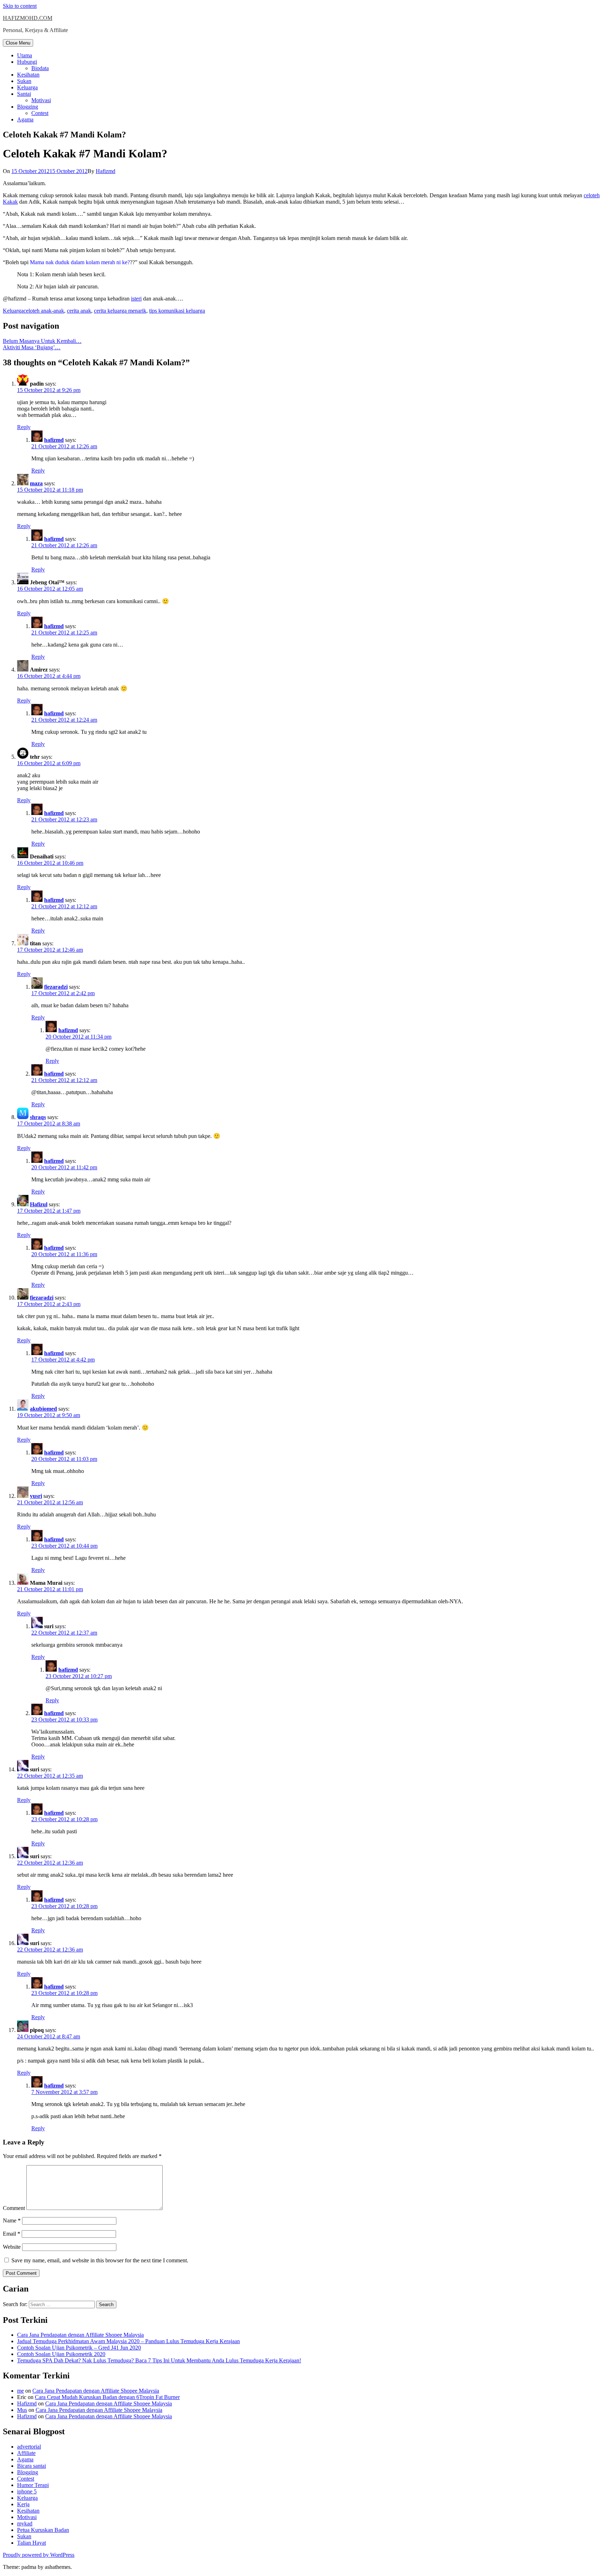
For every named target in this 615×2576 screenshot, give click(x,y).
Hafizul (39, 1204)
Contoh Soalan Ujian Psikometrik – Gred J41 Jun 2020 (79, 2348)
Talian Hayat (31, 2543)
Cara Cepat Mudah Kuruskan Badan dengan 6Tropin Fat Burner (107, 2397)
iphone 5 (27, 2491)
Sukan (24, 81)
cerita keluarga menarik (120, 311)
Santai (24, 94)
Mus (22, 2410)
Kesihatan (28, 75)
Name (12, 2220)
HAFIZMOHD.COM (28, 18)
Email (12, 2234)
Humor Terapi (33, 2485)
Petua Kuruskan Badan (43, 2530)
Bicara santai (31, 2466)
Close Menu (18, 43)
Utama (25, 55)
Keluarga (27, 87)
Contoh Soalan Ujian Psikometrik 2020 (61, 2354)
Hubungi (27, 62)
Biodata (40, 68)
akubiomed (43, 1409)
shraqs (38, 1117)
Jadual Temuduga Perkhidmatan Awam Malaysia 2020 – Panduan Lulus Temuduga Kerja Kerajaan (128, 2341)
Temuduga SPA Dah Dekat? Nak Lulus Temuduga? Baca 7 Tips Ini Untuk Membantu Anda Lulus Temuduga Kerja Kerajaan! (159, 2360)
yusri (36, 1496)
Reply (24, 427)
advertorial (29, 2447)
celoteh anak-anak (44, 311)
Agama (25, 119)
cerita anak (79, 311)
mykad (25, 2523)
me (20, 2391)
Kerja (23, 2504)
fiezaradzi (56, 987)
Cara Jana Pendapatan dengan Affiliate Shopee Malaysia (80, 2335)
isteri (136, 299)
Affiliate (26, 2453)
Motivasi (41, 100)
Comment (14, 2208)
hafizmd (54, 440)
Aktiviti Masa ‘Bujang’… (32, 347)
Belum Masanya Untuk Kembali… (42, 341)
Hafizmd (106, 171)
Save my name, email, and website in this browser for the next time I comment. (100, 2260)
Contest (40, 113)
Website (12, 2247)
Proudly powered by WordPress (39, 2555)
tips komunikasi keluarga (177, 311)
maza (36, 483)
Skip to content (20, 6)
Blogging (28, 107)
